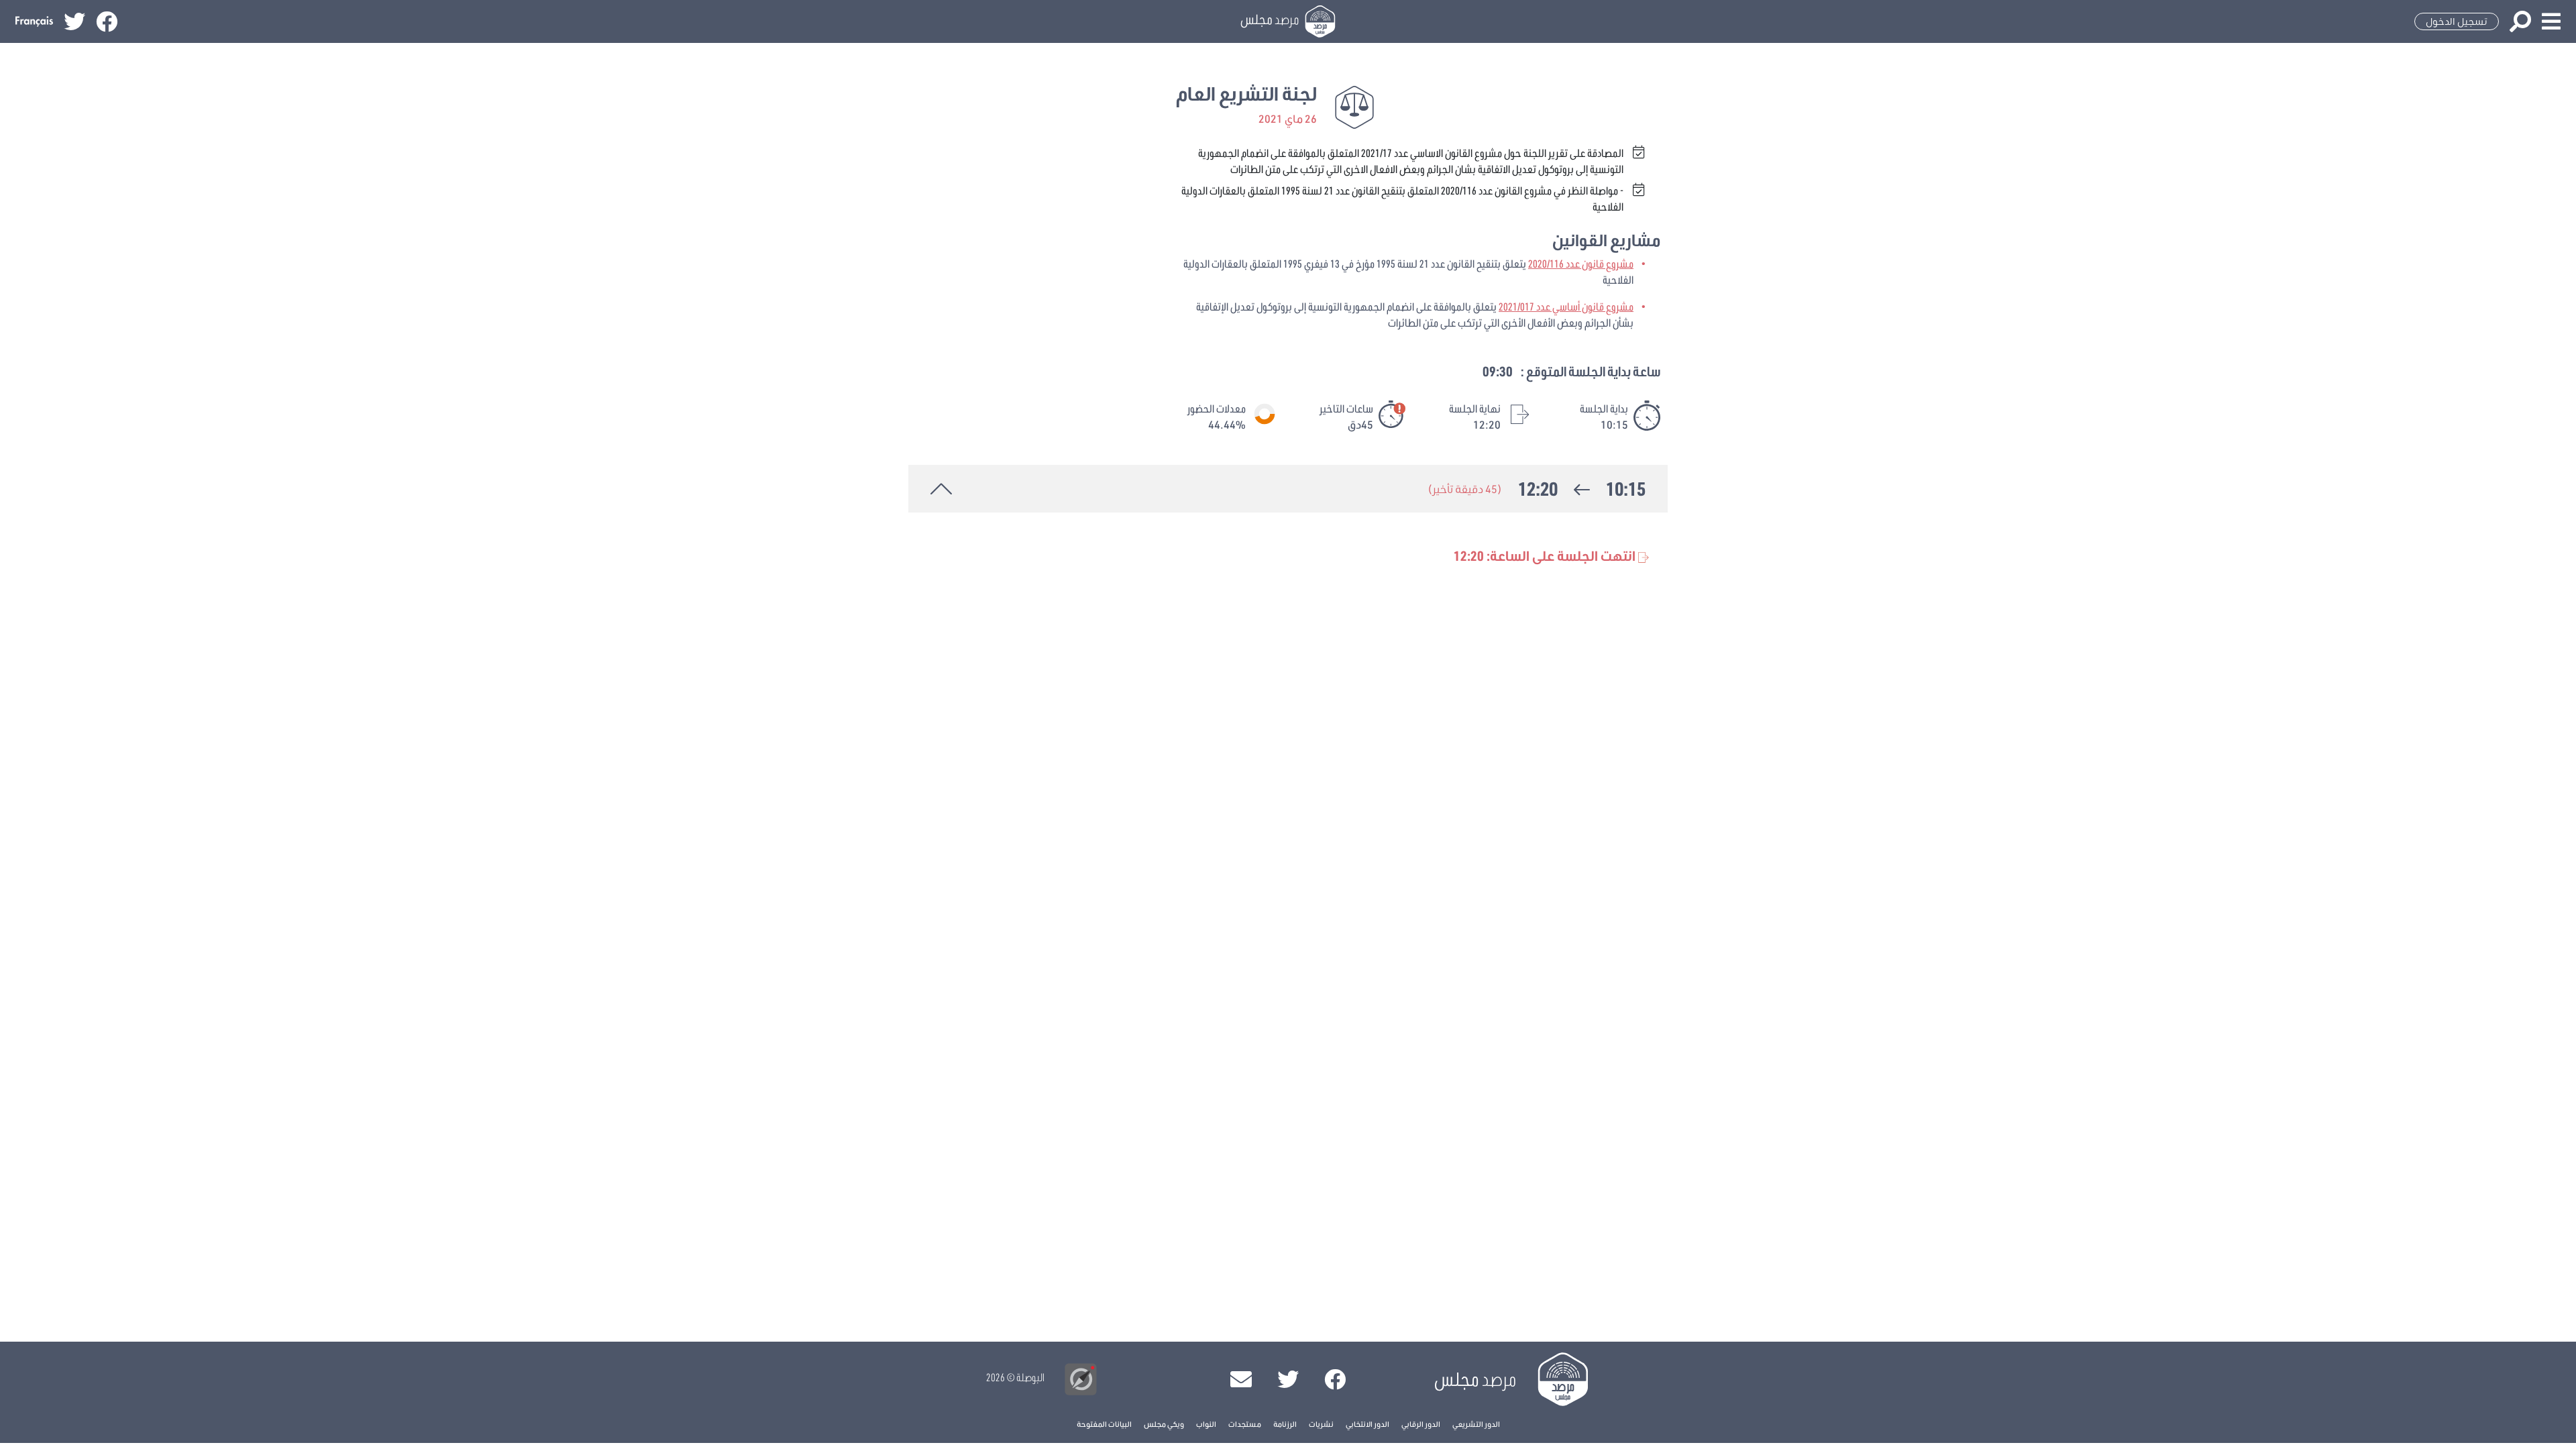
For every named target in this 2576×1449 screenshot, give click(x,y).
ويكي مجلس (1164, 1424)
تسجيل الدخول (2457, 21)
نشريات (1321, 1424)
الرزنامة (1285, 1424)
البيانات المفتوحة (1104, 1424)
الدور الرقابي (1421, 1424)
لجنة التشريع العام (1246, 94)
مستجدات (1245, 1424)
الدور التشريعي (1476, 1424)
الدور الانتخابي (1367, 1424)
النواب (1206, 1424)
